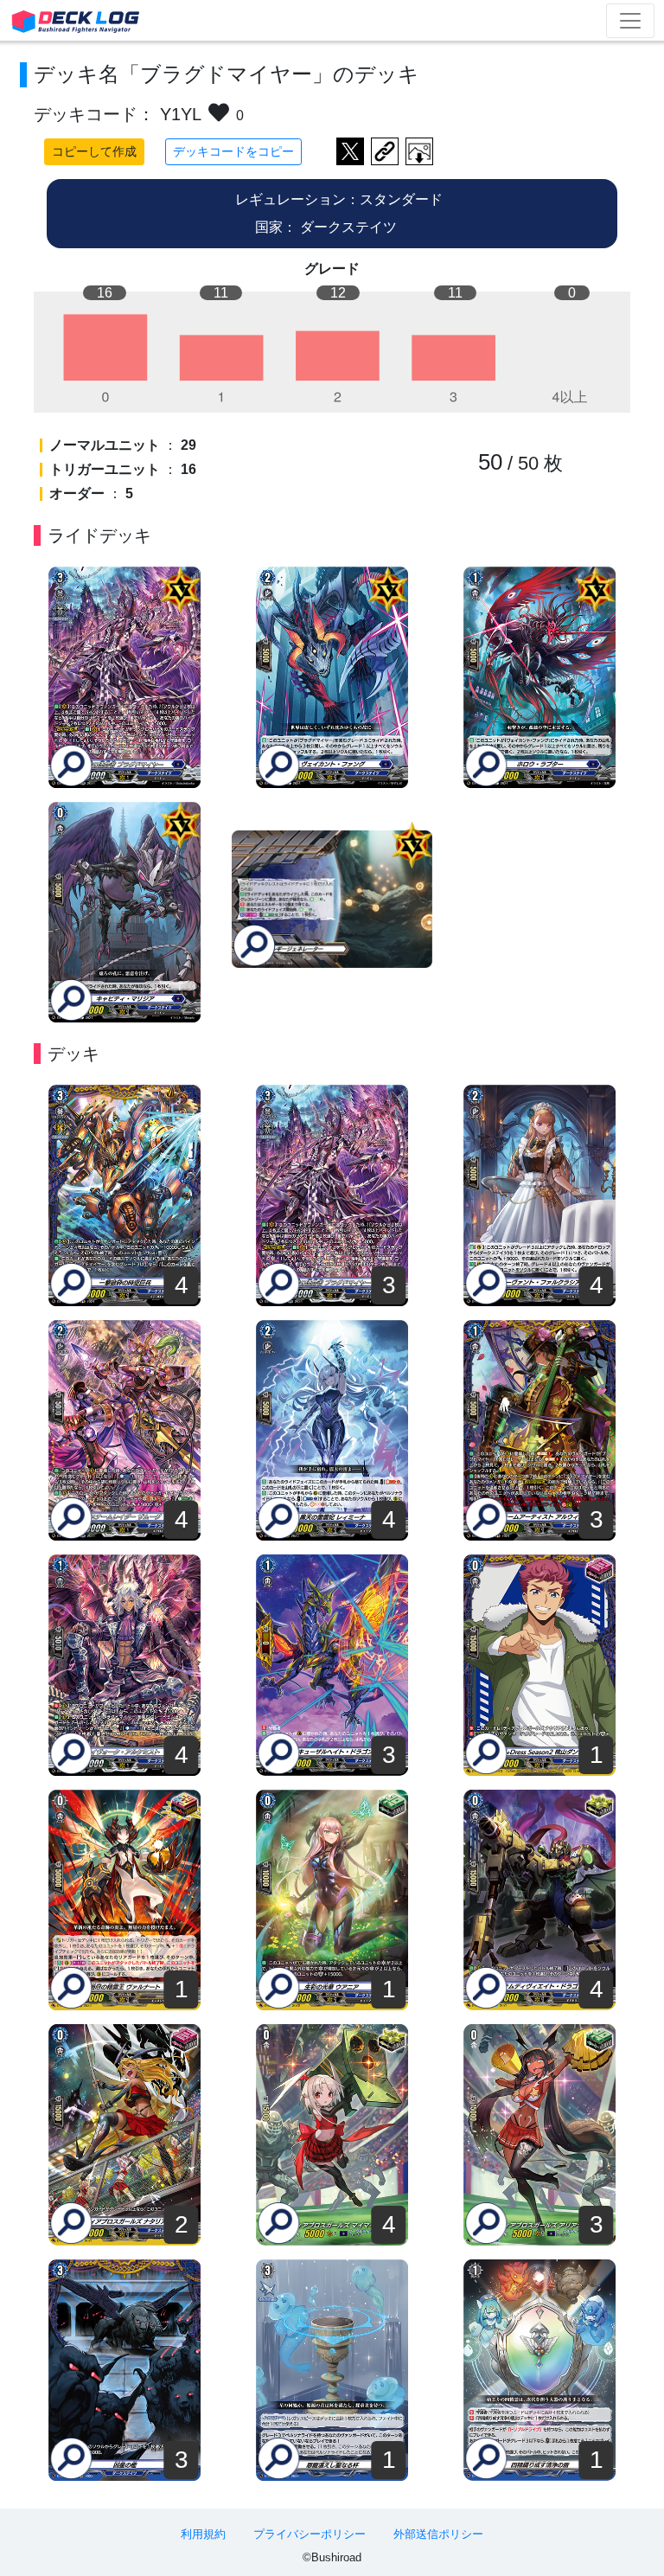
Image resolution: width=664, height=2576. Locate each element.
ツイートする (350, 151)
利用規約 (203, 2534)
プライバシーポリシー (310, 2534)
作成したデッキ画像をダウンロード (419, 151)
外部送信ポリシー (438, 2534)
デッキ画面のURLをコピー (385, 151)
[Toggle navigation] (630, 21)
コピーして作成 (94, 151)
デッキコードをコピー (233, 151)
